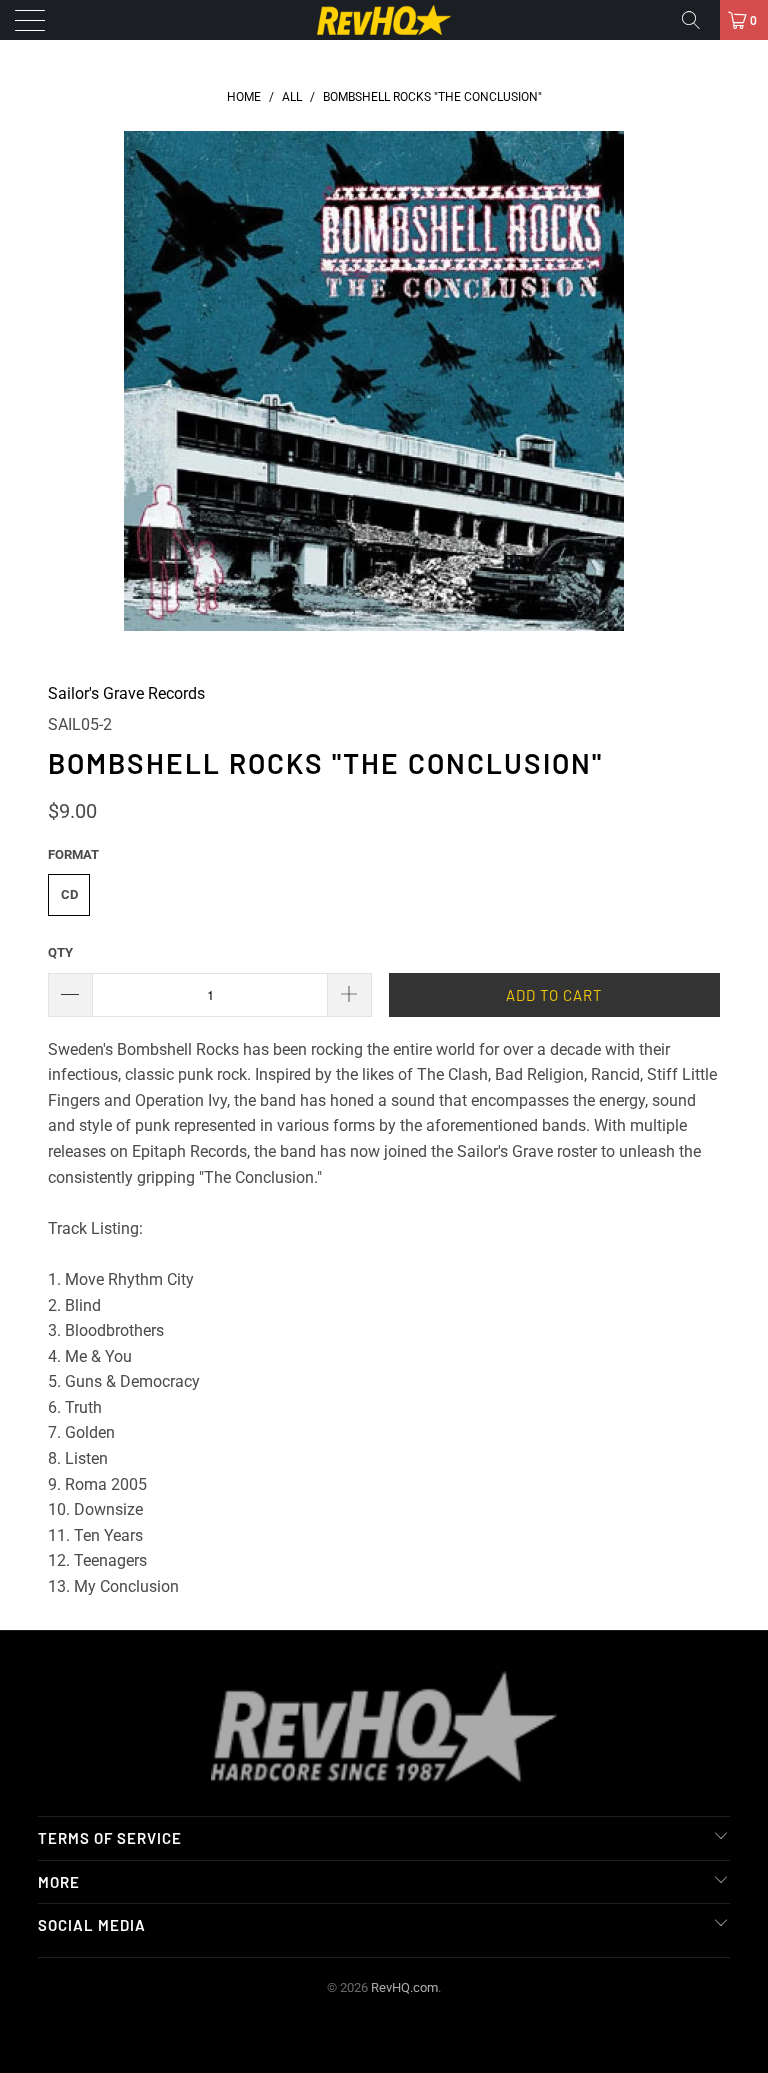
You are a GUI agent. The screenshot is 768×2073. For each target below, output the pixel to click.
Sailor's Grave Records (126, 693)
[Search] (698, 20)
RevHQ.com (404, 1987)
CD (69, 894)
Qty (60, 952)
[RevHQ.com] (384, 20)
